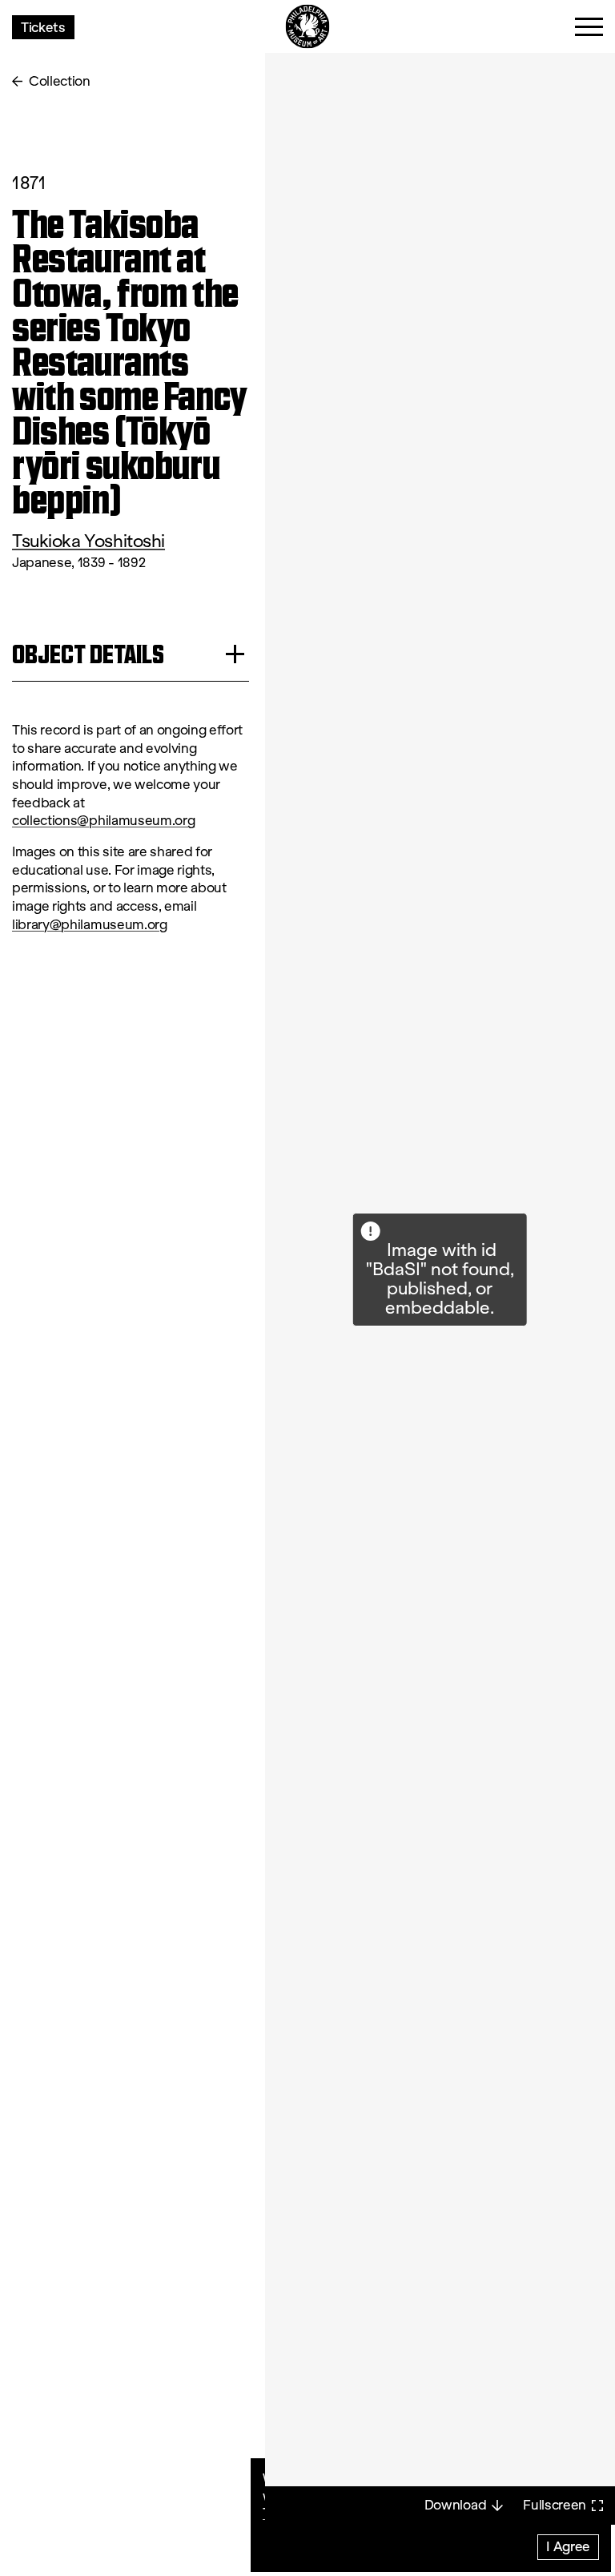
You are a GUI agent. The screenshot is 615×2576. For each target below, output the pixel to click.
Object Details (88, 654)
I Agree (568, 2546)
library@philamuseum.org (90, 925)
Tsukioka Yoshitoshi (88, 541)
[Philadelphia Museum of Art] (308, 27)
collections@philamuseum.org (103, 821)
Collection (60, 81)
